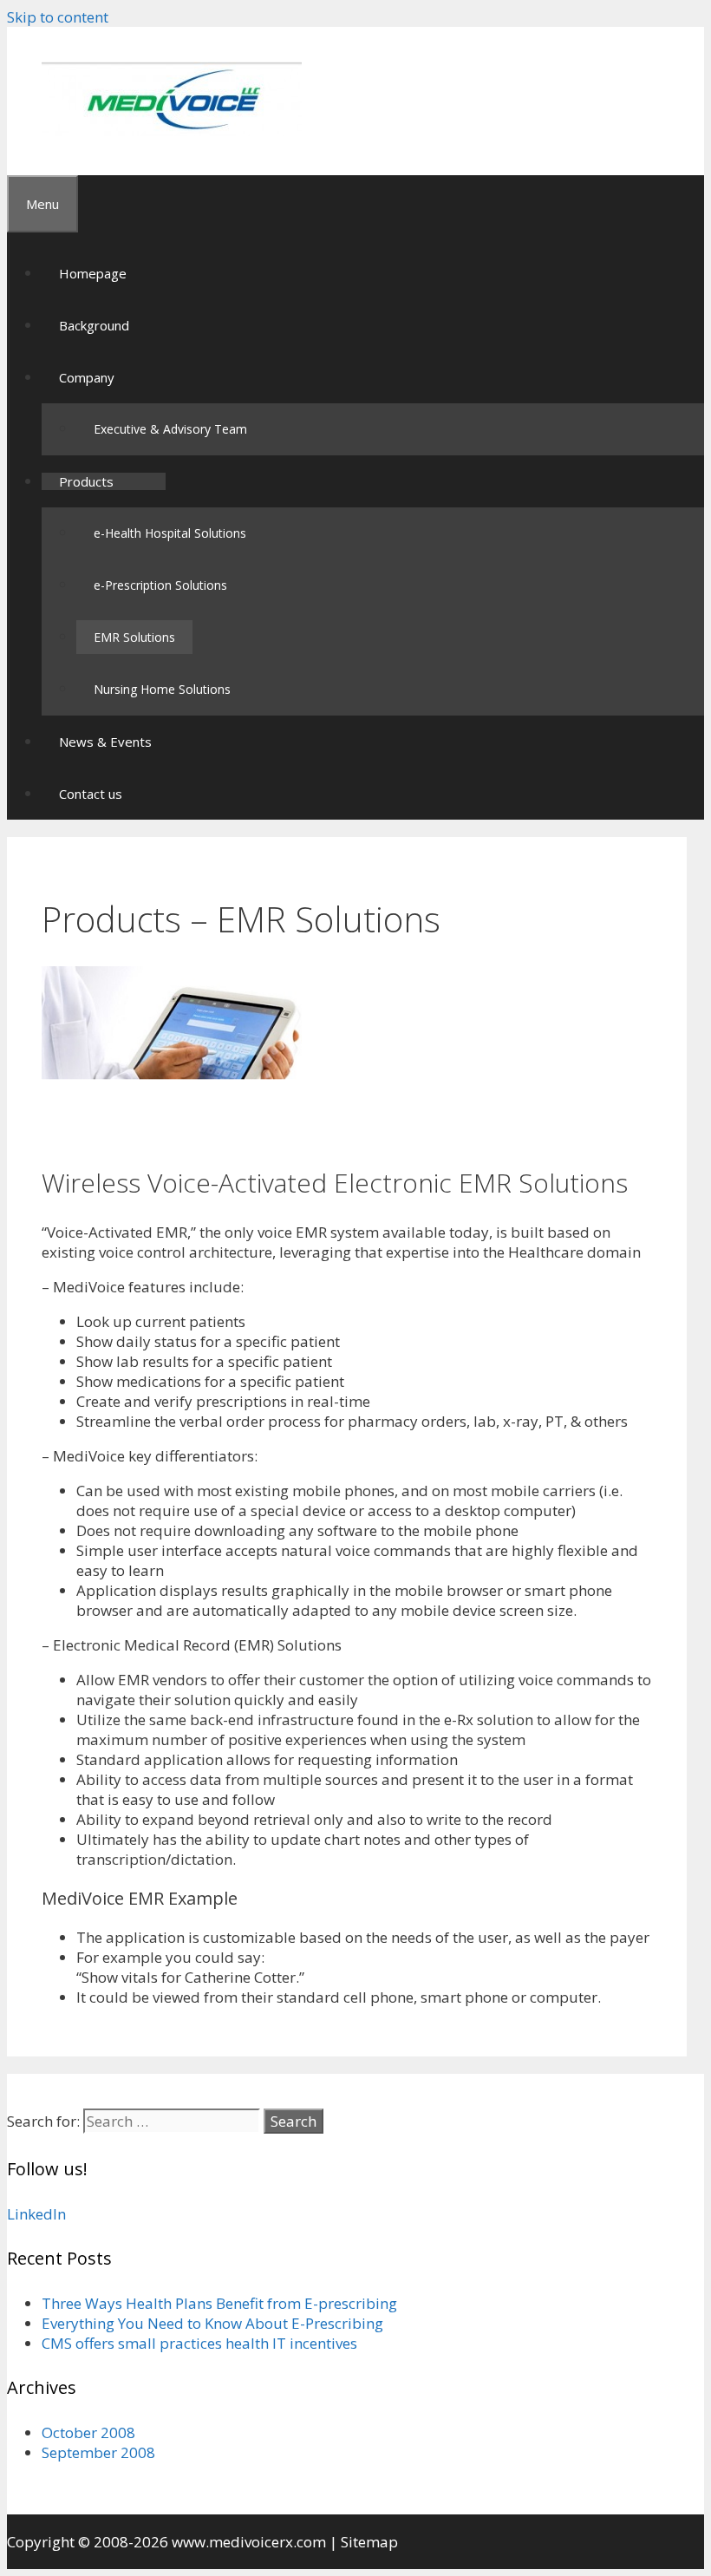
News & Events (105, 742)
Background (94, 325)
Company (87, 377)
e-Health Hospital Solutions (170, 533)
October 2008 (88, 2432)
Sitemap (369, 2542)
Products (86, 481)
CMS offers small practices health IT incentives (199, 2343)
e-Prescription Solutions (160, 585)
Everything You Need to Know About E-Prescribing (212, 2323)
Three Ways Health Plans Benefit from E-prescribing (219, 2303)
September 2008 (98, 2452)
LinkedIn (36, 2214)
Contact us (91, 794)
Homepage (93, 273)
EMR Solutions (134, 637)
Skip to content (58, 17)
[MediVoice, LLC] (172, 131)
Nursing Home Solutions (162, 689)
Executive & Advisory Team (170, 429)
